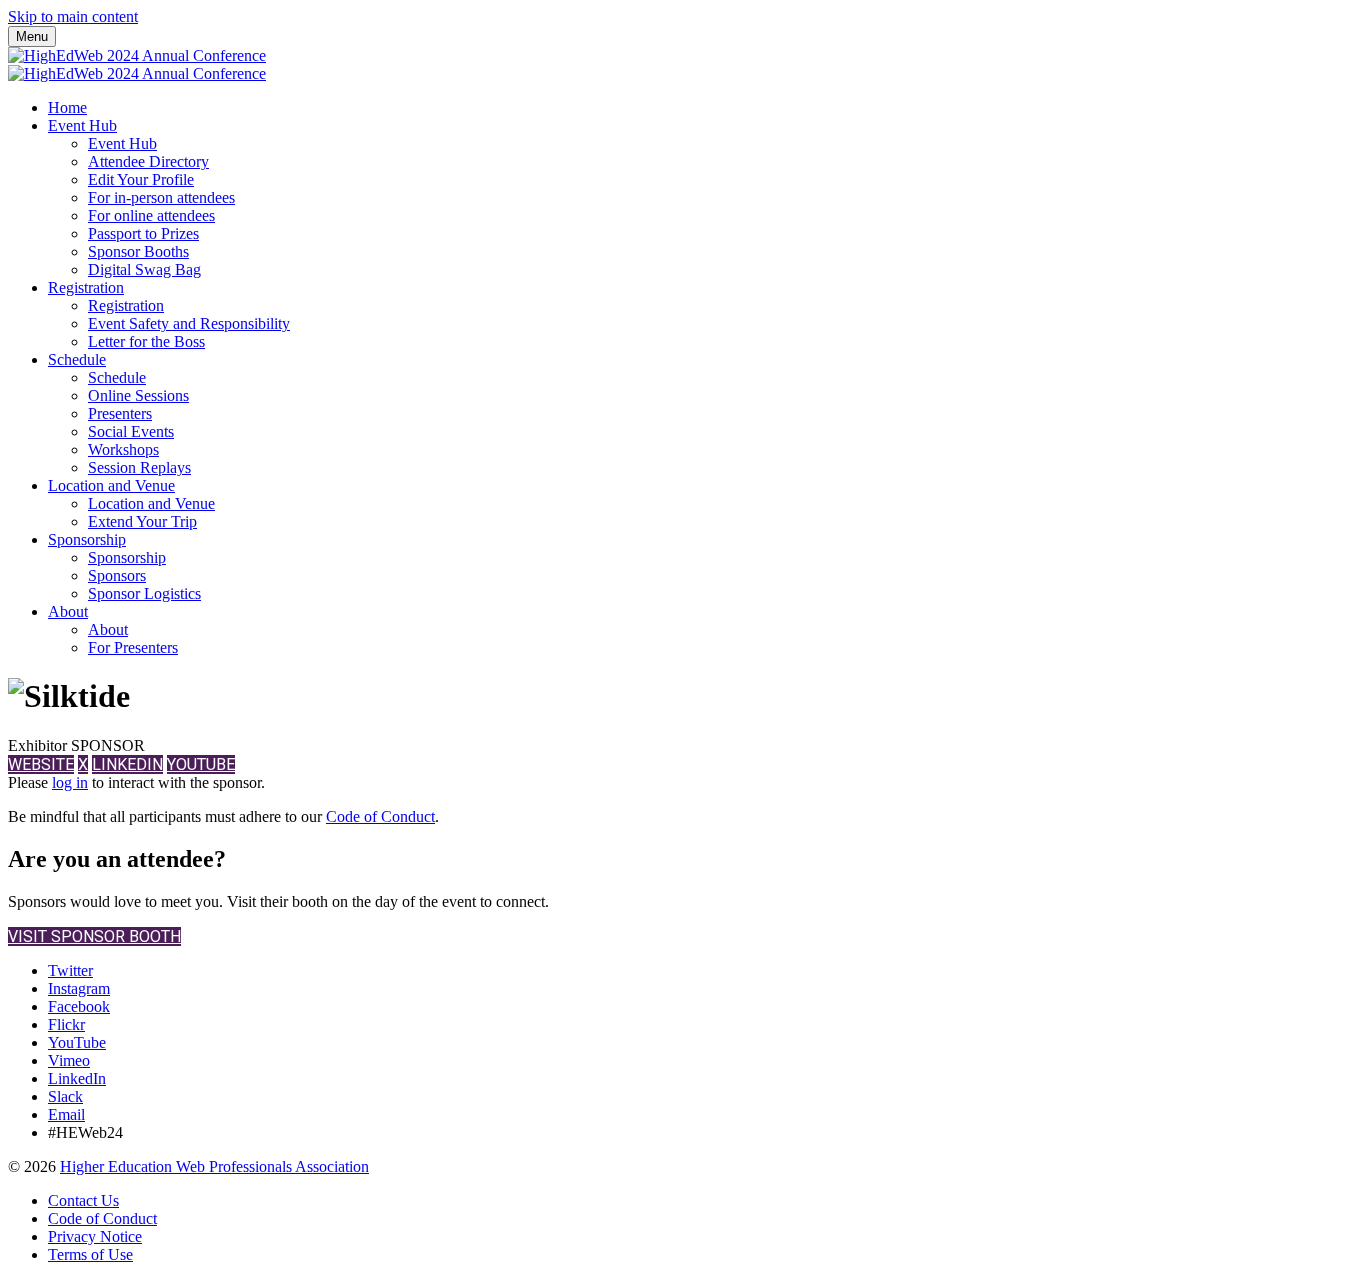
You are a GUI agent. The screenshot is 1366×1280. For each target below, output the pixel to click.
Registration (86, 287)
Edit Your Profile (141, 179)
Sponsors (117, 575)
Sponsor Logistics (144, 593)
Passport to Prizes (143, 233)
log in (70, 782)
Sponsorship (87, 539)
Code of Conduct (380, 816)
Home (67, 107)
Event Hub (82, 125)
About (68, 611)
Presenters (120, 413)
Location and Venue (111, 485)
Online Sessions (138, 395)
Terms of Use (90, 1254)
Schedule (77, 359)
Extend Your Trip (142, 521)
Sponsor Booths (138, 251)
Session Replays (139, 467)
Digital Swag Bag (144, 269)
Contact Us (83, 1200)
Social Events (131, 431)
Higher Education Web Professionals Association (214, 1166)
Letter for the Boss (146, 341)
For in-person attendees (161, 197)
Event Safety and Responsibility (189, 323)
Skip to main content (73, 16)
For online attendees (151, 215)
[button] (41, 764)
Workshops (123, 449)
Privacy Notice (95, 1236)
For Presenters (133, 647)
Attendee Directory (148, 161)
